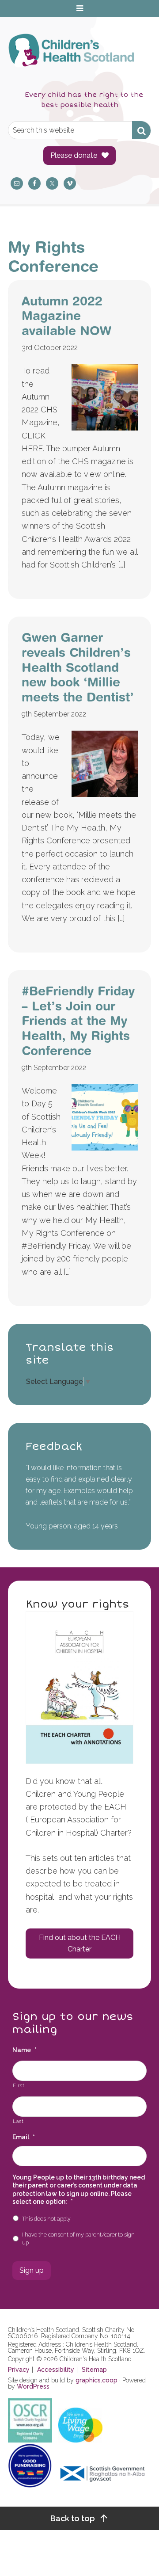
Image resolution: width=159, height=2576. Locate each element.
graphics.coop (97, 2380)
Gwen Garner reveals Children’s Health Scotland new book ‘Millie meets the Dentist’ (78, 667)
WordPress (33, 2386)
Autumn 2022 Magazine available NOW (66, 316)
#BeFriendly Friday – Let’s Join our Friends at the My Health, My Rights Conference (78, 1020)
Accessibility (56, 2370)
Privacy (19, 2370)
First (19, 2085)
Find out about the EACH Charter (80, 1943)
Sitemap (94, 2370)
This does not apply (46, 2219)
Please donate (74, 155)
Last (18, 2121)
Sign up (32, 2270)
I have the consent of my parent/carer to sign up (78, 2239)
